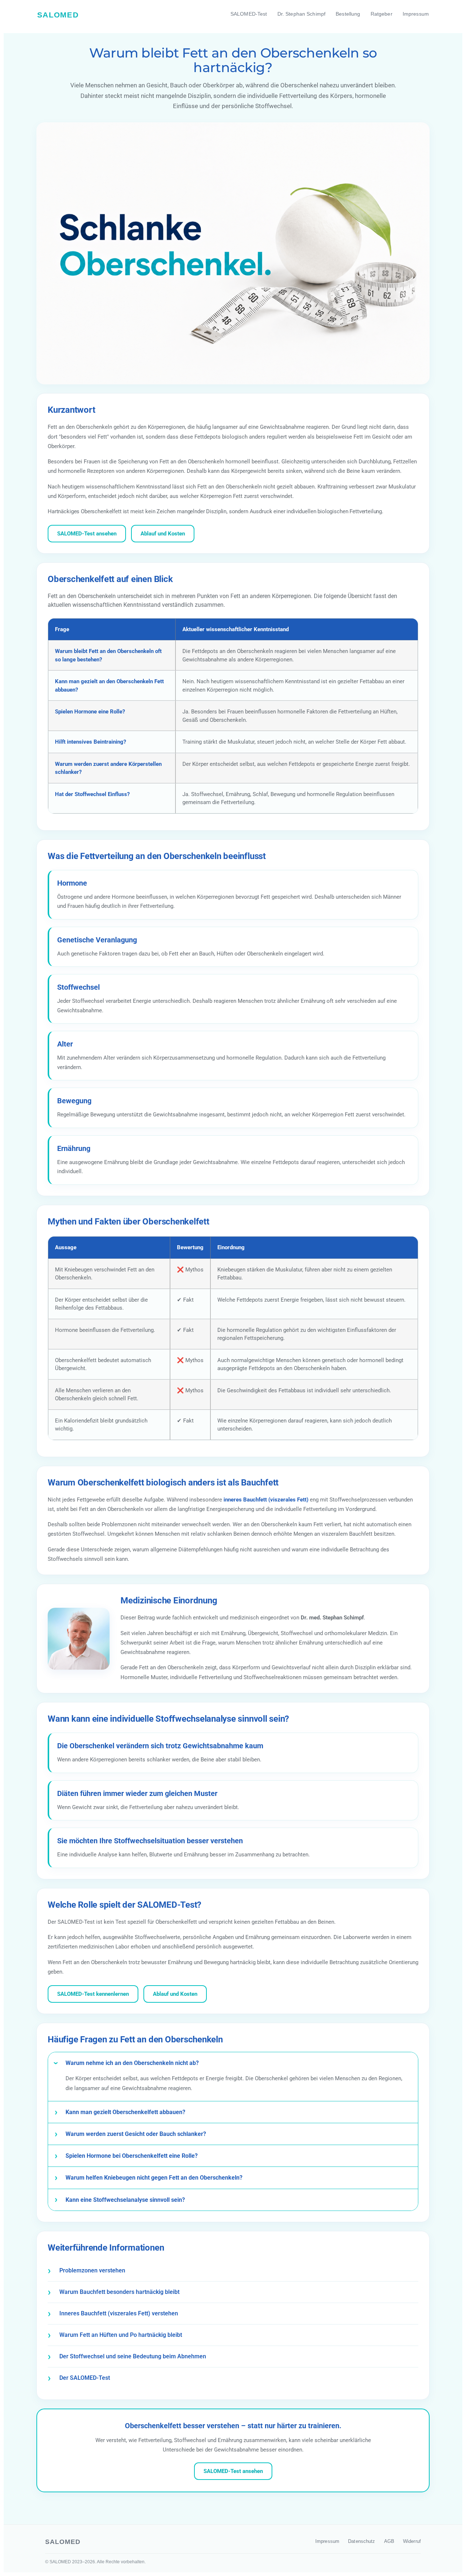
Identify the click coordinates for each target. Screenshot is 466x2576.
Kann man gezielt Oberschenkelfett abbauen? (125, 2112)
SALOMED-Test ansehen (87, 534)
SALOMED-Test (249, 14)
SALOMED (58, 15)
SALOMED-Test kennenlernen (93, 1994)
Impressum (416, 14)
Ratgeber (382, 14)
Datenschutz (362, 2541)
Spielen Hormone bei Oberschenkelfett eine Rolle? (132, 2156)
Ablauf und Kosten (163, 534)
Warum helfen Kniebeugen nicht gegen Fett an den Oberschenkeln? (154, 2178)
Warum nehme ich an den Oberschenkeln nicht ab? (132, 2063)
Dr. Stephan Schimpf (302, 14)
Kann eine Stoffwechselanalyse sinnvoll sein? (125, 2200)
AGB (389, 2541)
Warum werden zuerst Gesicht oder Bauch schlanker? (136, 2134)
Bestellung (348, 14)
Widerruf (412, 2541)
